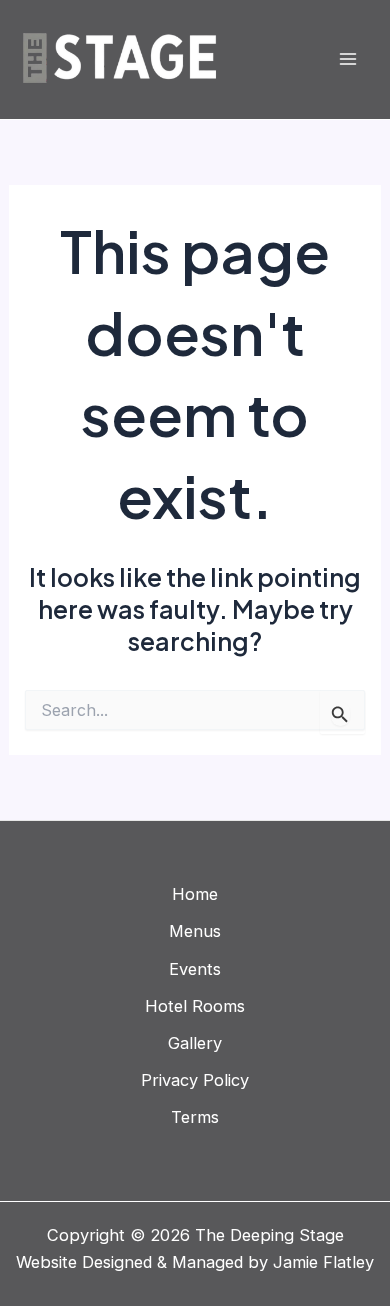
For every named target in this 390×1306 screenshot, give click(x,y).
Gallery (195, 1043)
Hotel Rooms (195, 1006)
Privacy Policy (195, 1080)
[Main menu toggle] (347, 59)
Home (195, 894)
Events (195, 969)
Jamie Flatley (323, 1262)
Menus (195, 931)
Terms (195, 1117)
